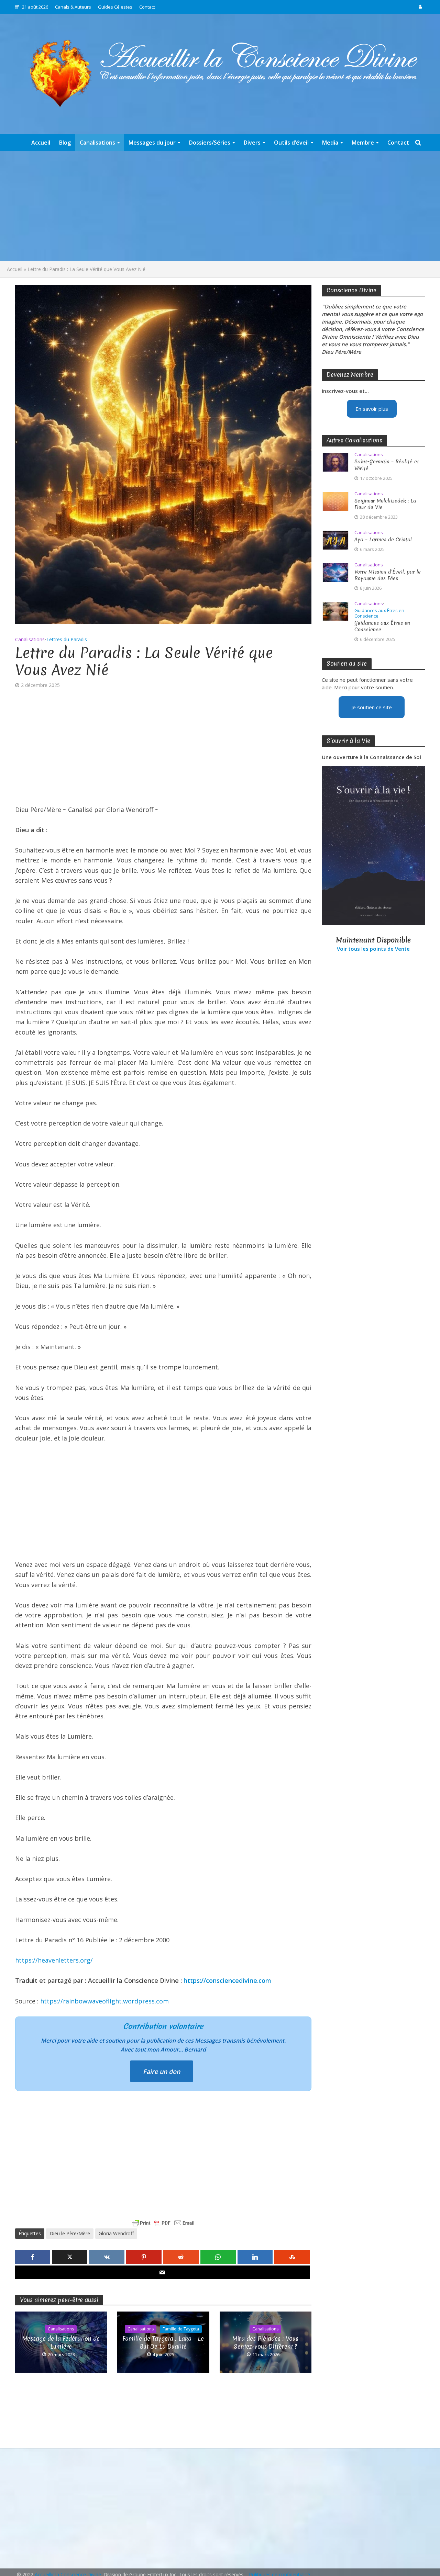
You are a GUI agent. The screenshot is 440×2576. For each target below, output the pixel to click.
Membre (363, 143)
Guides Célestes (115, 7)
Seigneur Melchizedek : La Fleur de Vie (385, 504)
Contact (147, 7)
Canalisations (97, 143)
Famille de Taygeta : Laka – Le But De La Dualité (163, 2342)
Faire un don (162, 2071)
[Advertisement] (220, 206)
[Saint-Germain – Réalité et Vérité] (335, 462)
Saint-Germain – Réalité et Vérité (387, 465)
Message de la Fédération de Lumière (61, 2342)
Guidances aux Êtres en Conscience (379, 613)
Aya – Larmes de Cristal (383, 540)
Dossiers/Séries (210, 143)
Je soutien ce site (372, 707)
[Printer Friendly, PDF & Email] (163, 2223)
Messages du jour (152, 143)
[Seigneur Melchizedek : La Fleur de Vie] (335, 500)
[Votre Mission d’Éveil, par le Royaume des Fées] (335, 572)
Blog (65, 143)
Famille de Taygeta (181, 2329)
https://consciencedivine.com (227, 1980)
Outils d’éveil (291, 143)
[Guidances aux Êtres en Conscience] (335, 610)
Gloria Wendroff (116, 2233)
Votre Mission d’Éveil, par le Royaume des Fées (388, 575)
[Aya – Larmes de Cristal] (335, 539)
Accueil (41, 143)
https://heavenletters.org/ (54, 1960)
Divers (252, 143)
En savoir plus (372, 409)
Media (330, 143)
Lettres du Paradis (67, 639)
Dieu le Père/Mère (70, 2233)
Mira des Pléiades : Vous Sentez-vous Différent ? (265, 2342)
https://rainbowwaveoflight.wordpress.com (104, 2001)
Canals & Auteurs (73, 7)
